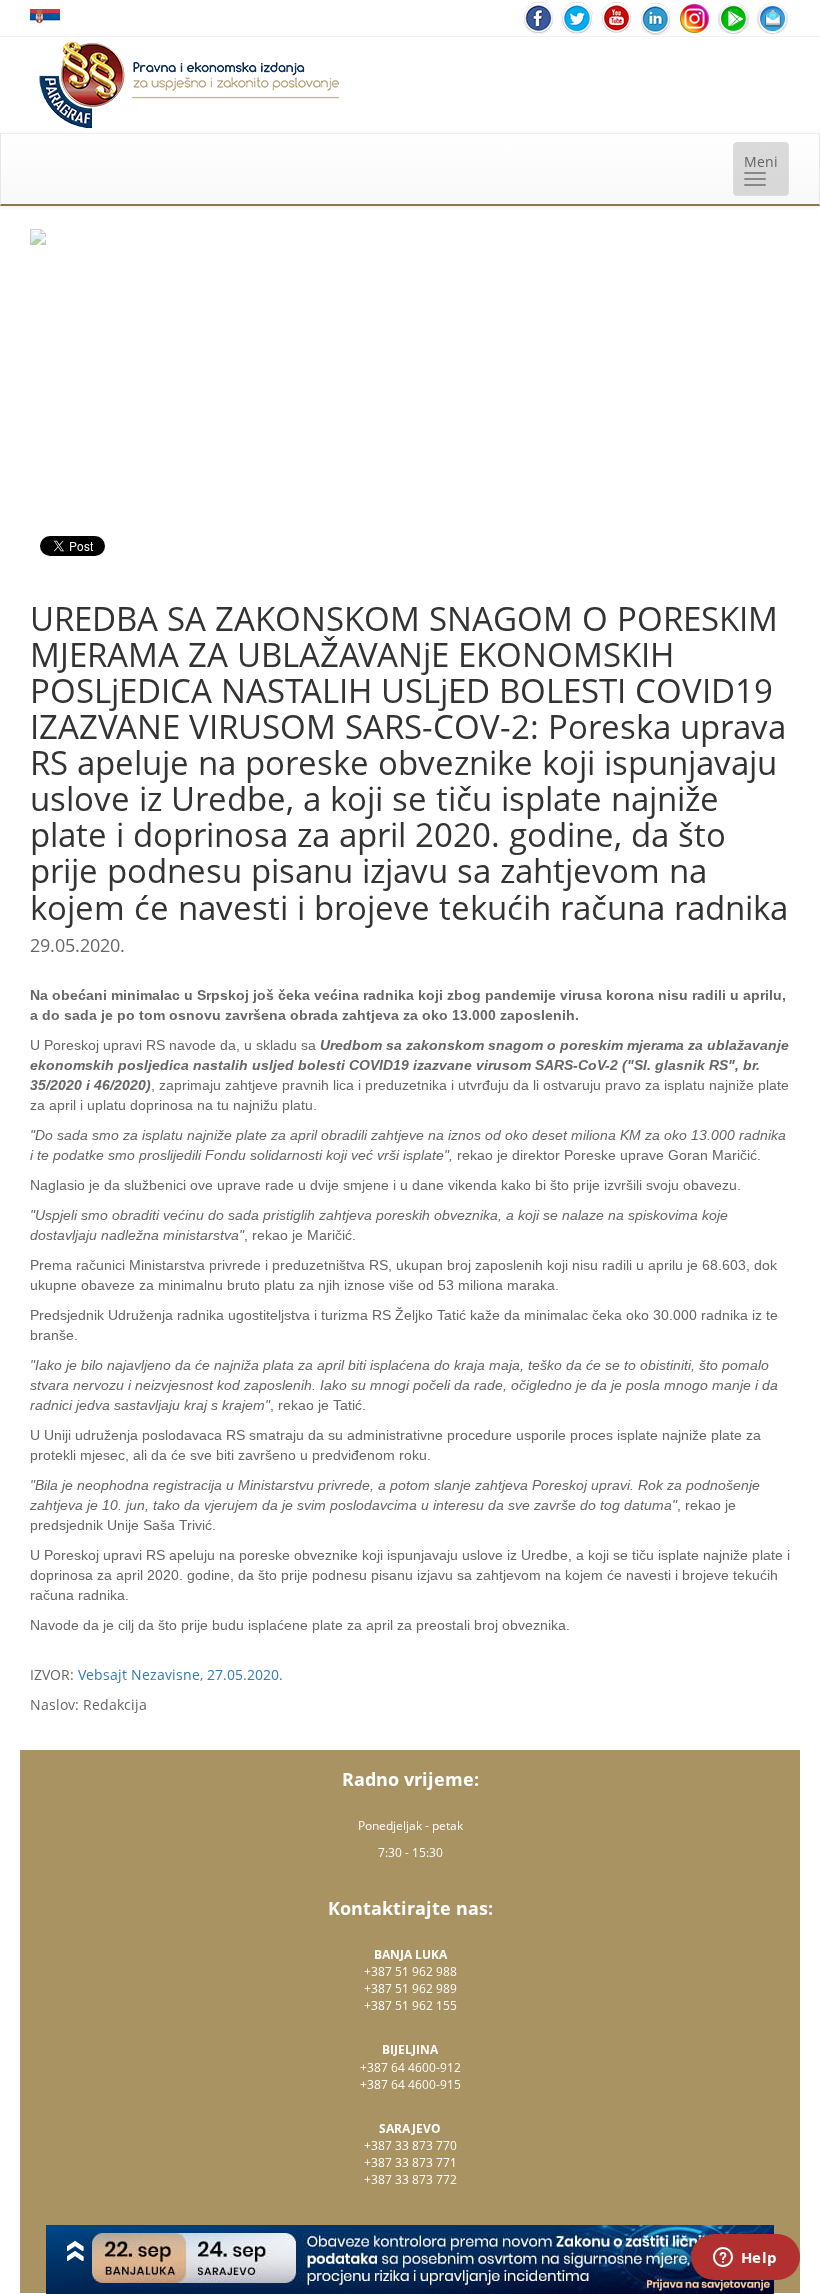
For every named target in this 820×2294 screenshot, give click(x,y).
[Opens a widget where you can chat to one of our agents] (745, 2259)
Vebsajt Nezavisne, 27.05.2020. (180, 1674)
